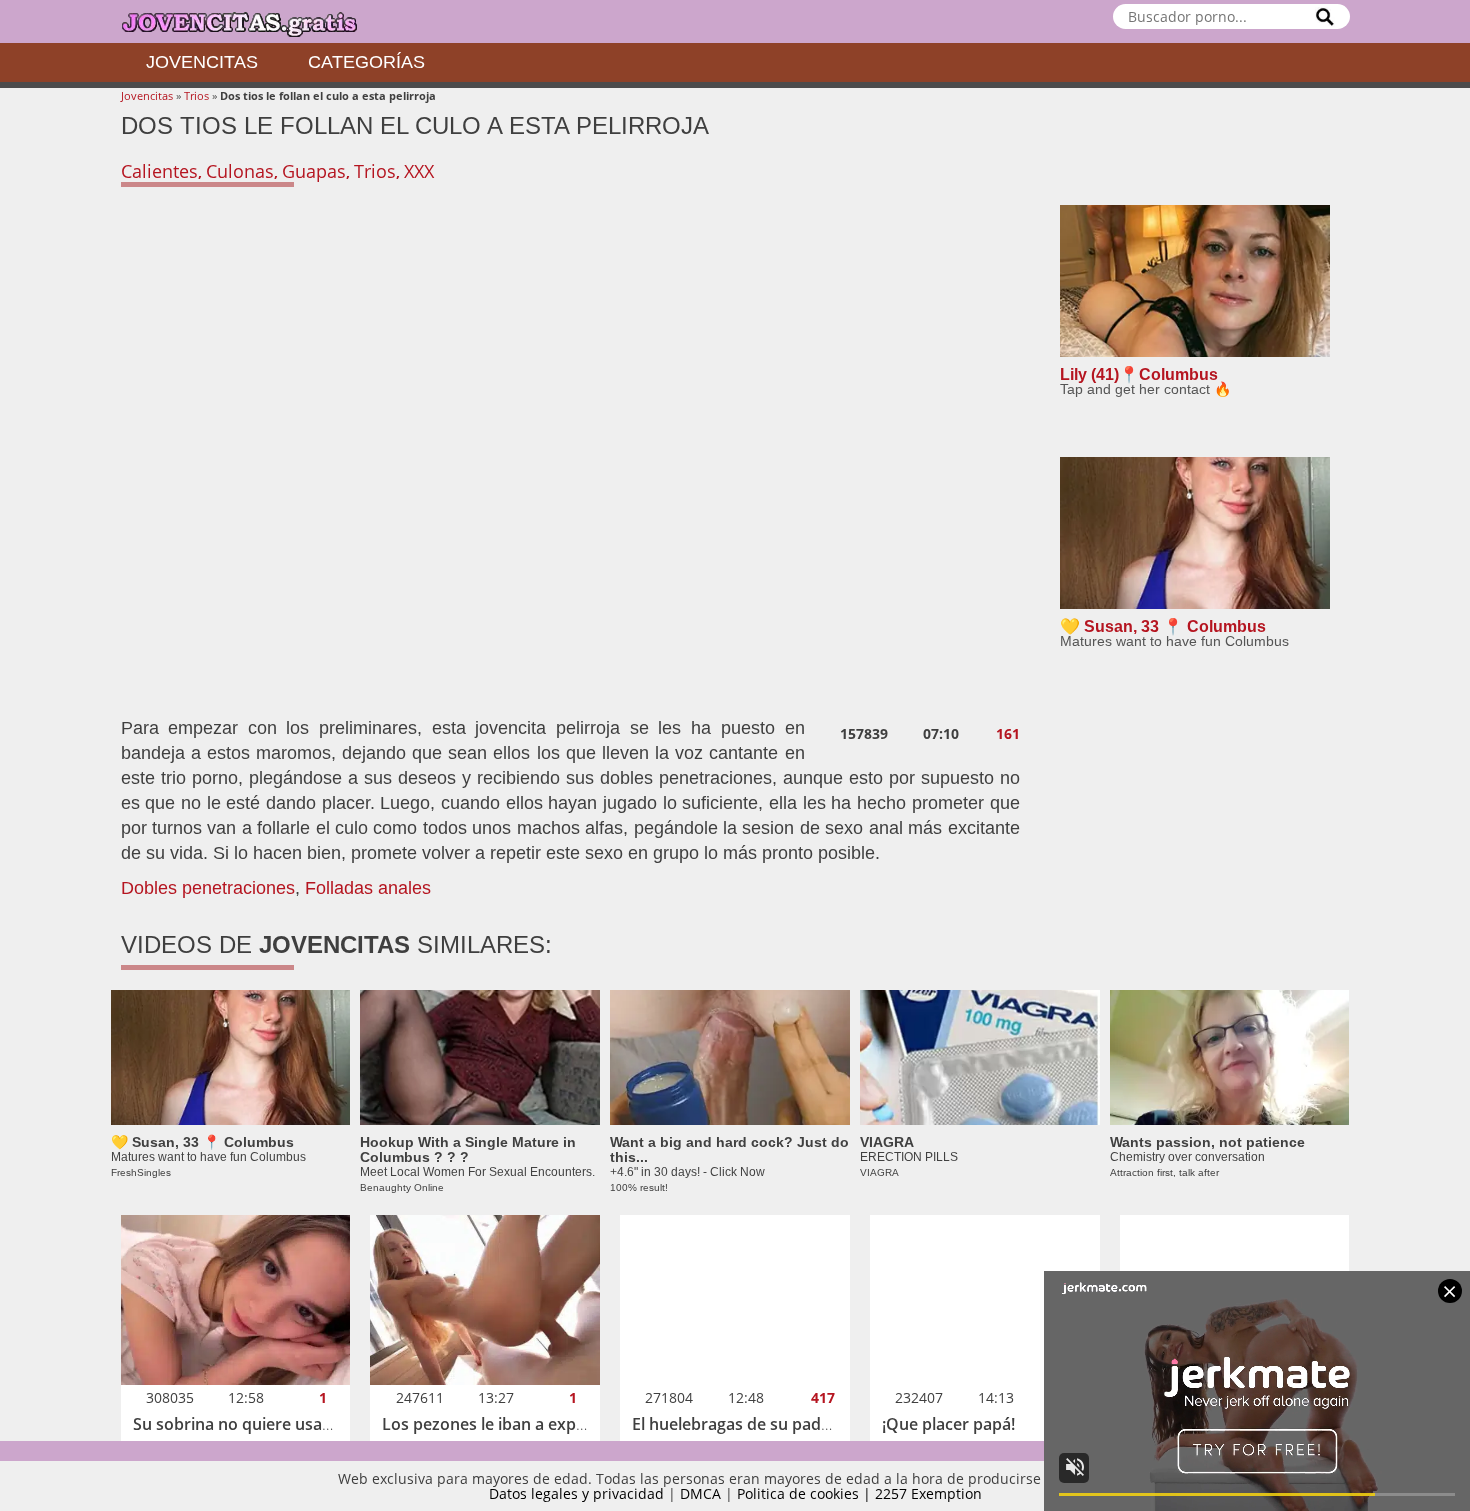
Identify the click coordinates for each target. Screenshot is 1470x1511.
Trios (196, 95)
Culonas (240, 171)
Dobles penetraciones (208, 888)
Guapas (314, 171)
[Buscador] (1325, 16)
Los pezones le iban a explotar (497, 1424)
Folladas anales (368, 888)
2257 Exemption (928, 1493)
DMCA (700, 1493)
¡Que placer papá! (948, 1424)
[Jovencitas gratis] (256, 21)
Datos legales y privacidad (576, 1493)
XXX (419, 171)
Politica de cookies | (806, 1493)
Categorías (366, 62)
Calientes (159, 171)
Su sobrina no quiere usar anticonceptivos (293, 1424)
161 (1008, 734)
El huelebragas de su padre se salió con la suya (809, 1424)
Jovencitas (202, 62)
